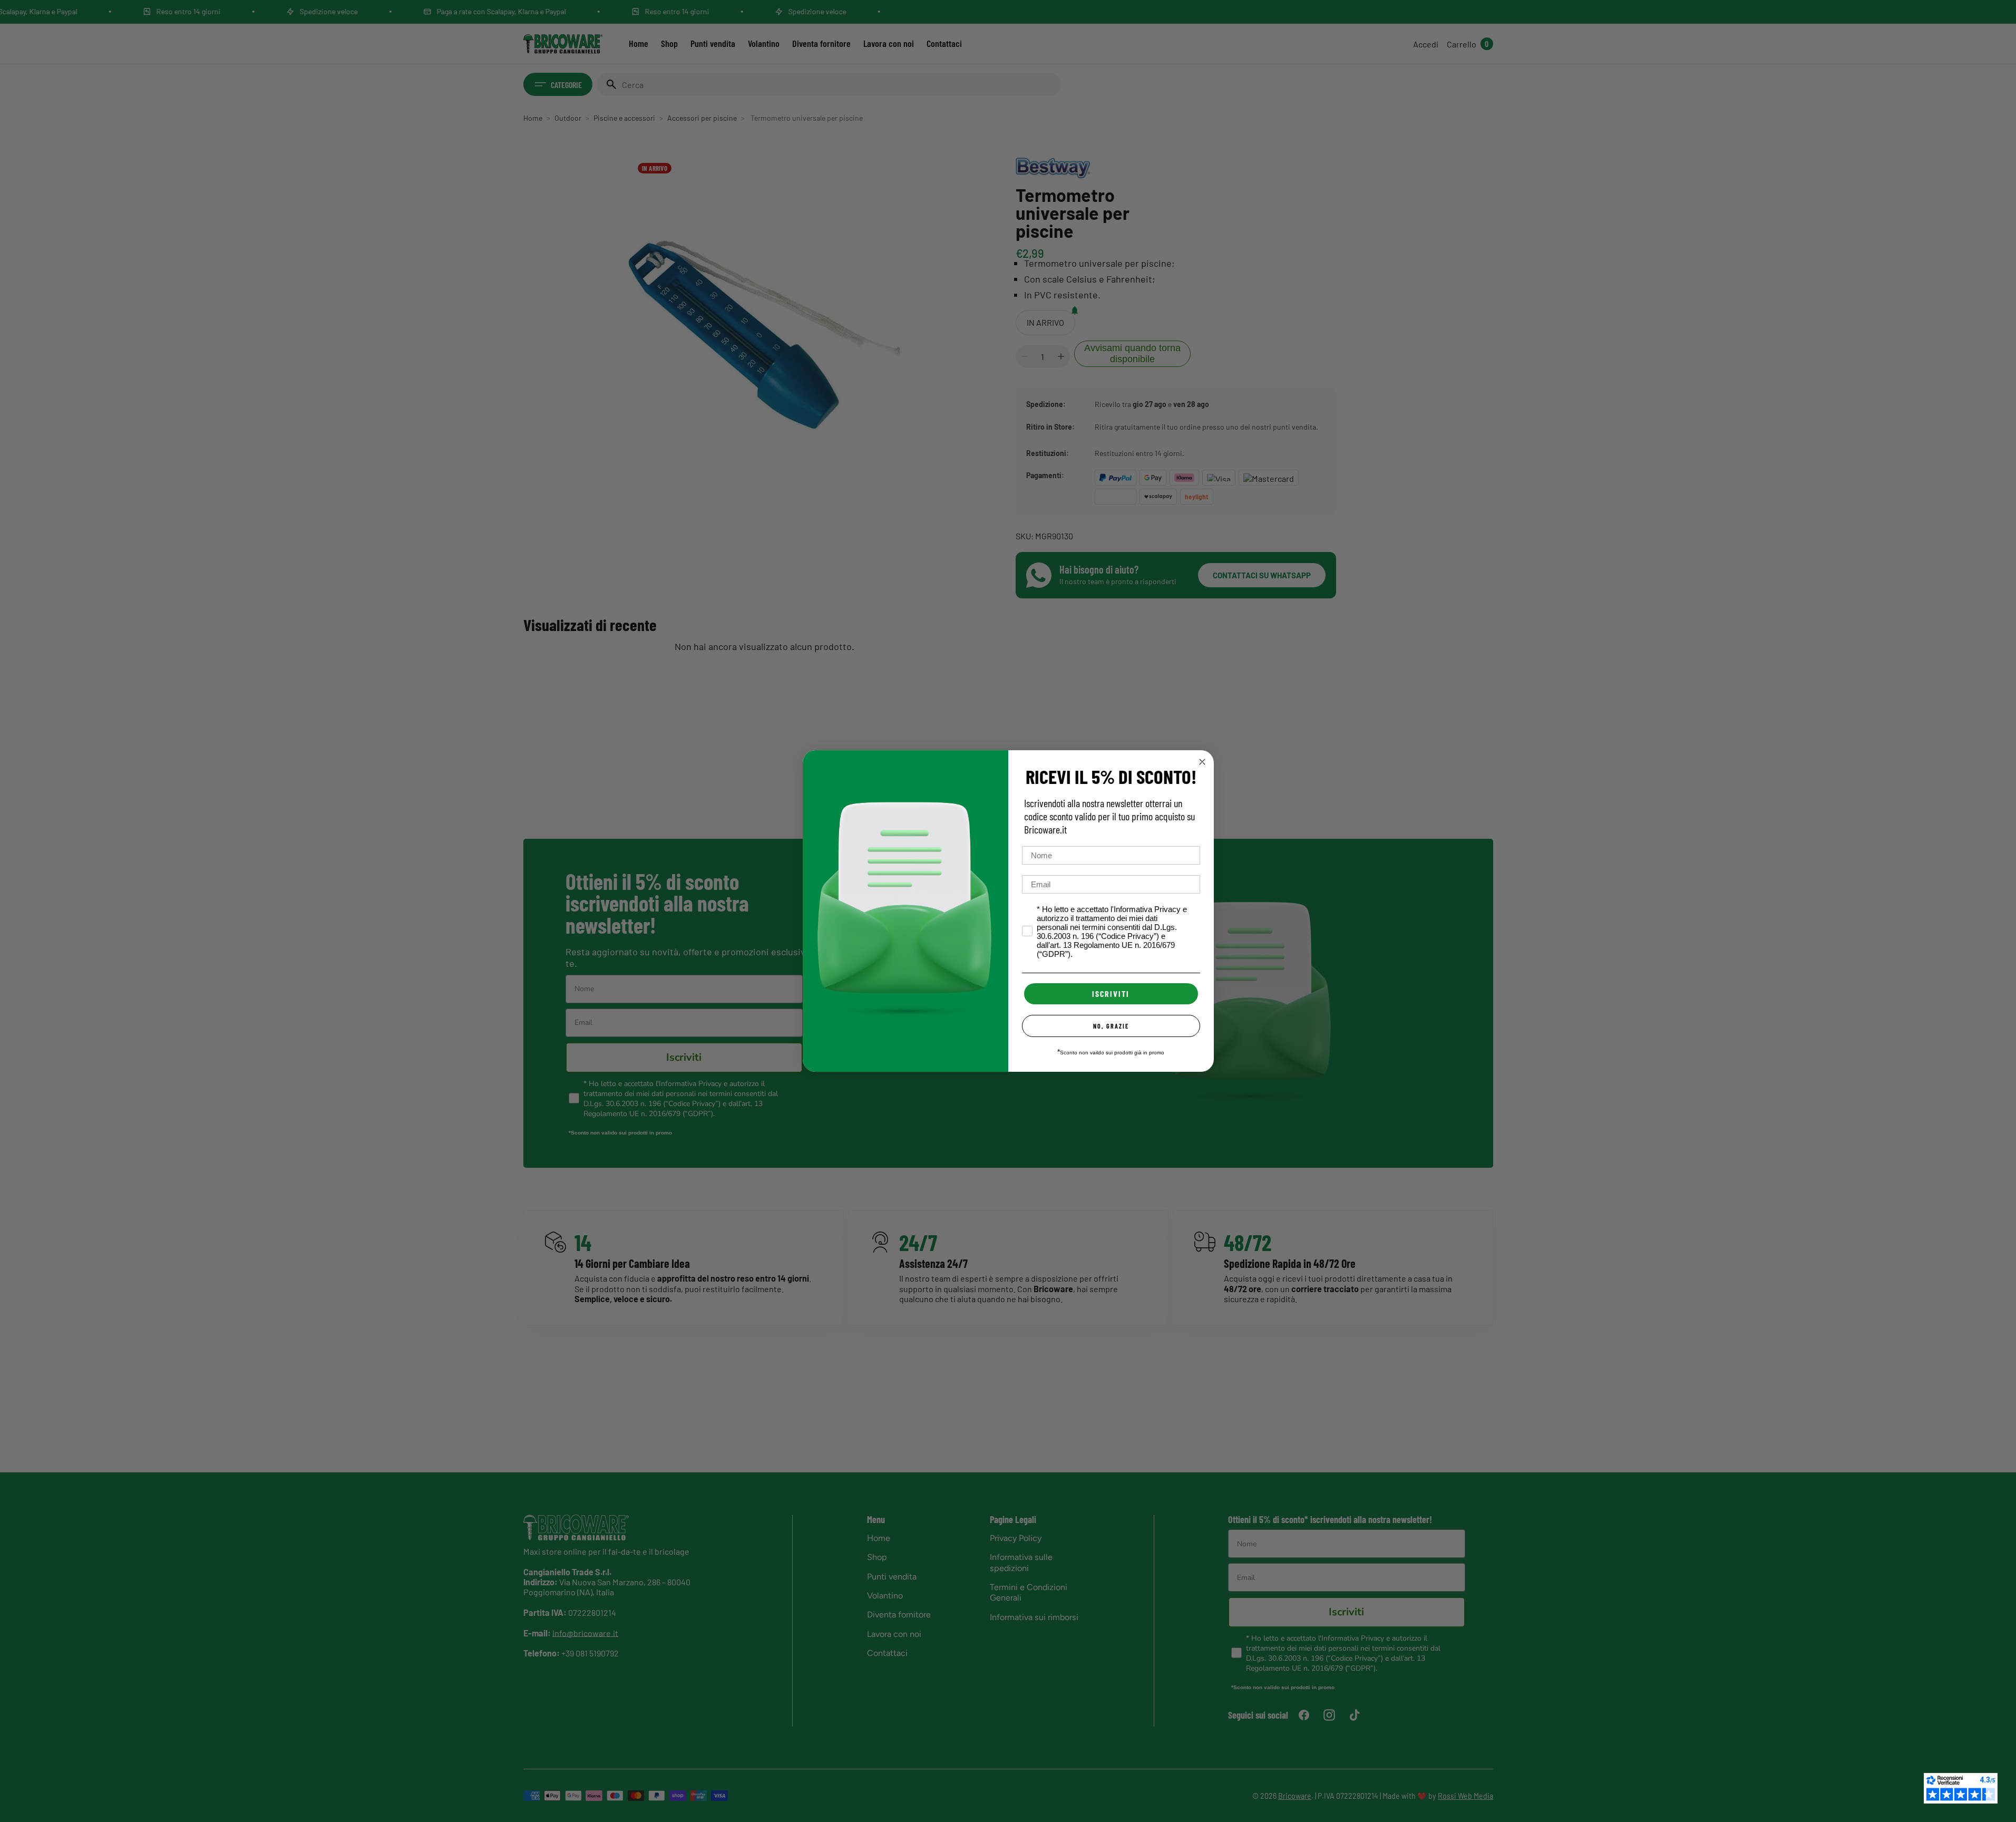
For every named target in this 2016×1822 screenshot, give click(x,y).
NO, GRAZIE (1111, 1026)
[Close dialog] (1202, 762)
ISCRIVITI (1111, 994)
